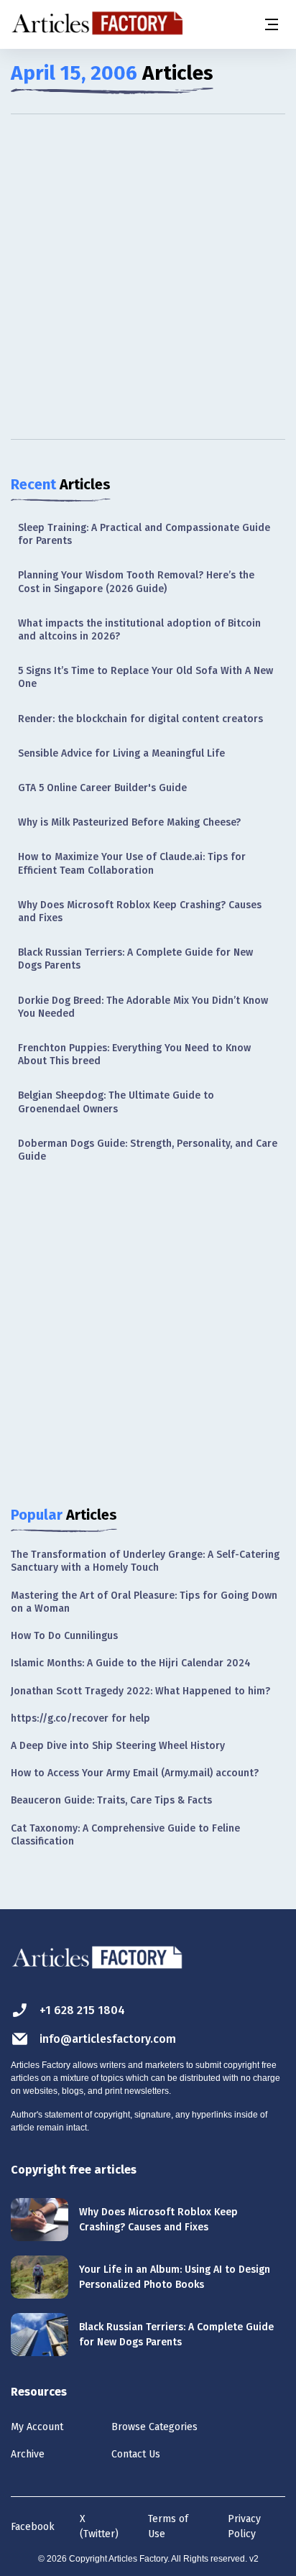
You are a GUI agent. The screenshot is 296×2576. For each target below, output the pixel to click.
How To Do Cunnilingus (64, 1636)
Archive (28, 2454)
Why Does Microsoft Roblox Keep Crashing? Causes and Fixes (140, 911)
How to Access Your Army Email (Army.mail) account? (135, 1773)
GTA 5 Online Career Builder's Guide (102, 788)
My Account (37, 2427)
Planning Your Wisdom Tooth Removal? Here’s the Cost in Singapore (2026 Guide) (136, 582)
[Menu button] (271, 24)
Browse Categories (154, 2427)
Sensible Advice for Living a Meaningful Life (121, 753)
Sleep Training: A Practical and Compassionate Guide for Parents (144, 534)
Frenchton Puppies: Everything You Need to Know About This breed (134, 1054)
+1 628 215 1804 (82, 2010)
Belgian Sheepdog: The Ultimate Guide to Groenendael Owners (116, 1102)
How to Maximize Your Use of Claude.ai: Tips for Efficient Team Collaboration (132, 863)
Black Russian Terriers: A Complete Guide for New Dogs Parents (135, 959)
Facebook (33, 2527)
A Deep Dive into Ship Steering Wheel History (118, 1746)
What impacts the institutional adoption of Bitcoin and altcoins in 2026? (139, 630)
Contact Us (136, 2454)
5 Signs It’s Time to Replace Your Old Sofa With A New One (145, 677)
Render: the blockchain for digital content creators (140, 719)
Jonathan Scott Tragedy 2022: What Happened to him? (140, 1691)
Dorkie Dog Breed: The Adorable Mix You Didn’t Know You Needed (143, 1007)
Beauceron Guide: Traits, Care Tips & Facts (111, 1800)
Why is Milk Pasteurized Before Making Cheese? (129, 822)
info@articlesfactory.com (108, 2039)
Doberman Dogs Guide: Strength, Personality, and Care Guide (148, 1150)
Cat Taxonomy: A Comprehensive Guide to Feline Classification (125, 1835)
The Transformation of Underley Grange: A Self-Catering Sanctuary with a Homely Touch (145, 1561)
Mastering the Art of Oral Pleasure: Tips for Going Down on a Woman (144, 1602)
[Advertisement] (148, 277)
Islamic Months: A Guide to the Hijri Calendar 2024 (131, 1663)
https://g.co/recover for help (80, 1718)
